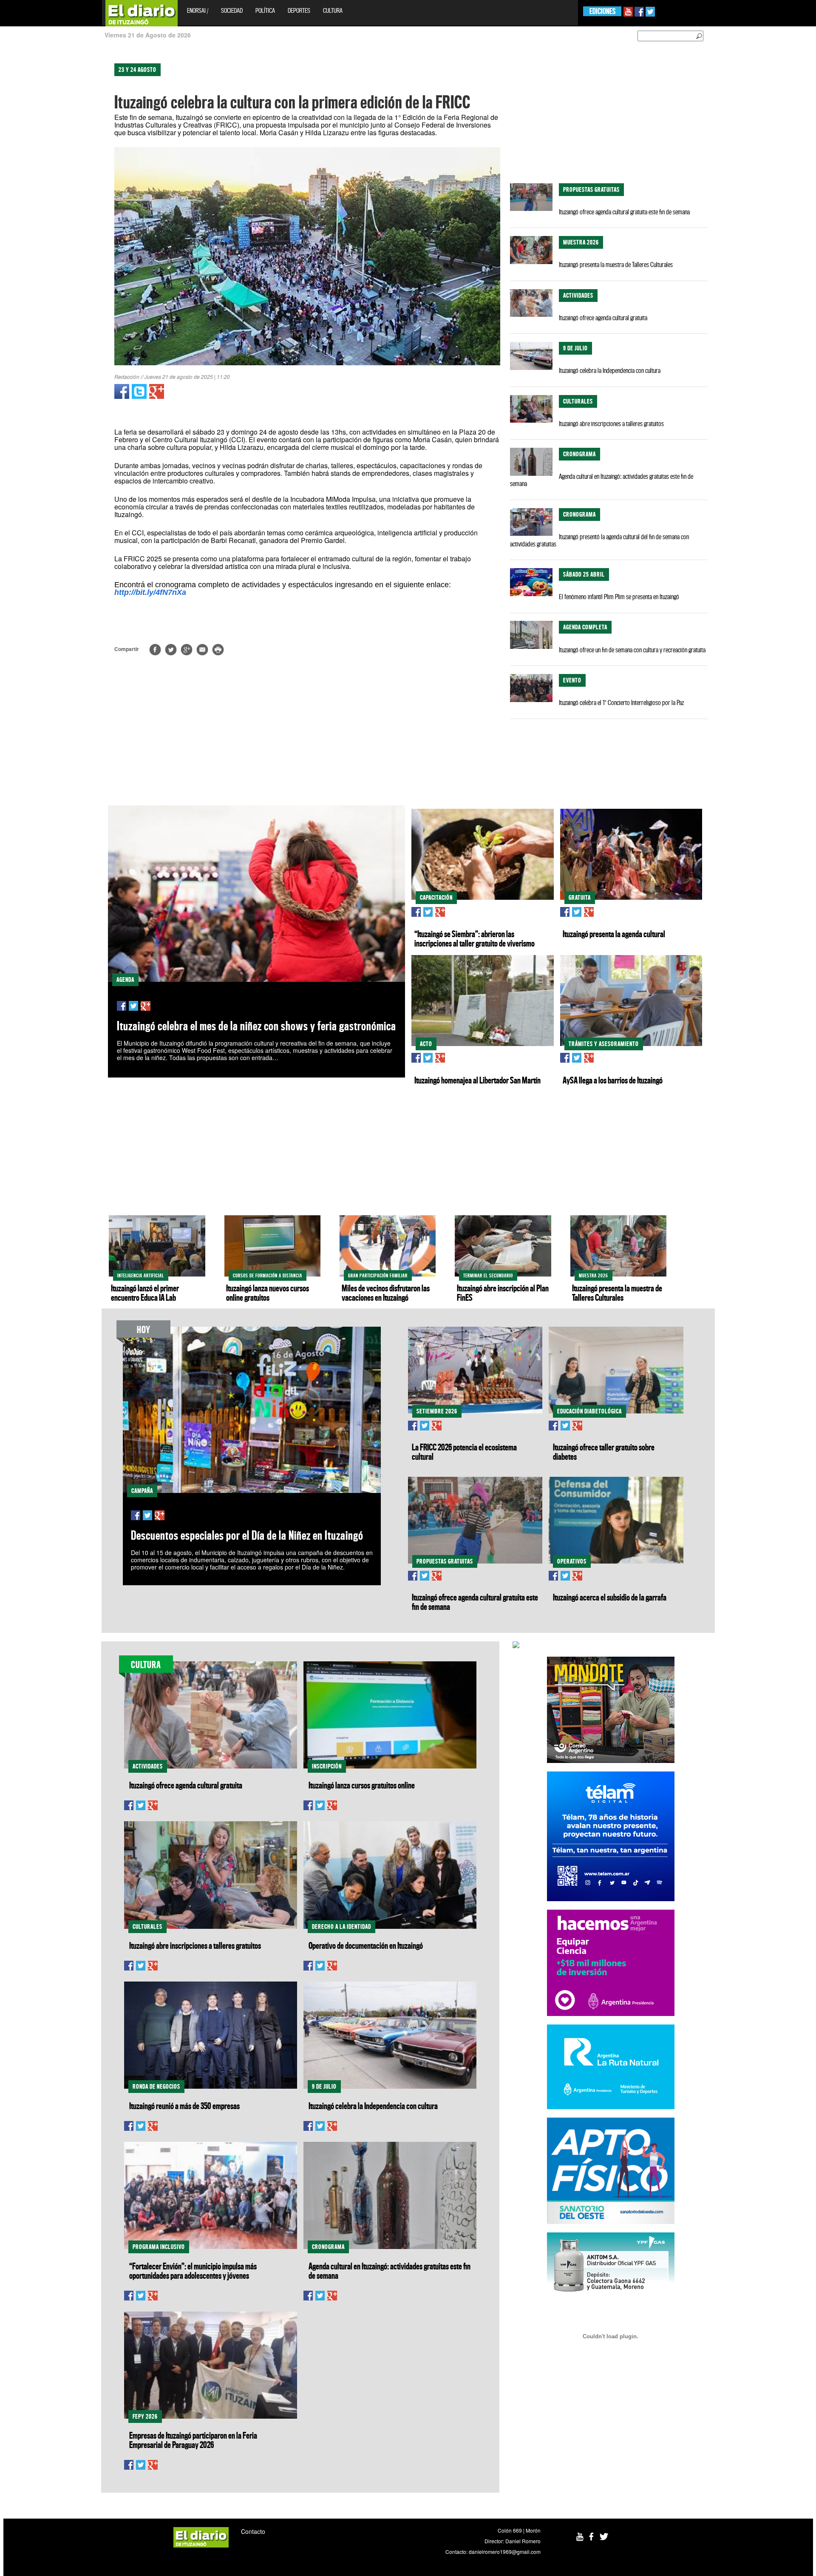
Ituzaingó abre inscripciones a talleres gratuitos (611, 424)
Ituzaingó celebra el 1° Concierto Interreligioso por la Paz (621, 702)
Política (265, 10)
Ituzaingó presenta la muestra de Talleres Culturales (616, 264)
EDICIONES (602, 11)
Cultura (333, 10)
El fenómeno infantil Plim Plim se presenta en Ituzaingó (619, 597)
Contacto (253, 2531)
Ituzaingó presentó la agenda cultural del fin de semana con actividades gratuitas (599, 540)
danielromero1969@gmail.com (505, 2552)
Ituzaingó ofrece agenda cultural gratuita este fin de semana (624, 212)
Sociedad (232, 10)
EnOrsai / (198, 10)
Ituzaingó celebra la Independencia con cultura (610, 370)
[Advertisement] (37, 183)
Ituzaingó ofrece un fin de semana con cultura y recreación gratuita (632, 650)
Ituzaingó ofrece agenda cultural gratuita (603, 318)
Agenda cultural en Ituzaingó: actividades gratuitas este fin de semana (602, 480)
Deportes (299, 10)
